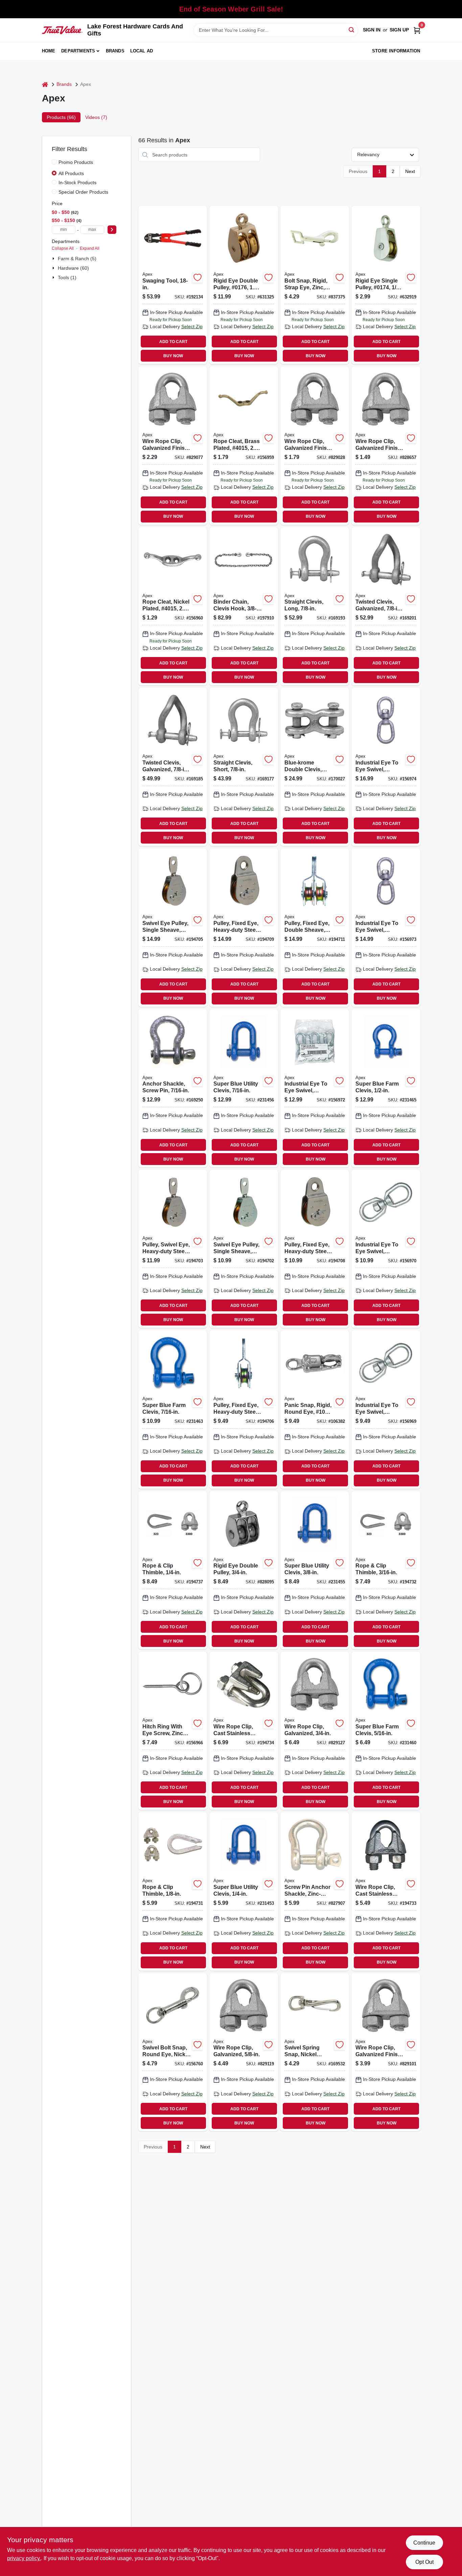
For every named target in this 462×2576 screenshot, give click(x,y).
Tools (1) (67, 277)
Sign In (372, 30)
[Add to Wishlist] (198, 277)
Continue (424, 2543)
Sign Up (399, 30)
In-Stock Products (77, 183)
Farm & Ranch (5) (77, 259)
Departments (78, 51)
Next (410, 171)
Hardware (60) (73, 268)
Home (49, 51)
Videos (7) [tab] (96, 117)
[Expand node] (54, 259)
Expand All (90, 248)
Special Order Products (83, 192)
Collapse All (63, 248)
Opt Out (424, 2562)
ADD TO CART (173, 342)
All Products (71, 173)
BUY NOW (173, 356)
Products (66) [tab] (61, 117)
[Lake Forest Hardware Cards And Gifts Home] (62, 30)
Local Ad (142, 51)
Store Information (396, 51)
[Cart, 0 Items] (417, 30)
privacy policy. (24, 2558)
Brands (115, 51)
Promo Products (76, 162)
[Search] (352, 30)
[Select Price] (112, 230)
